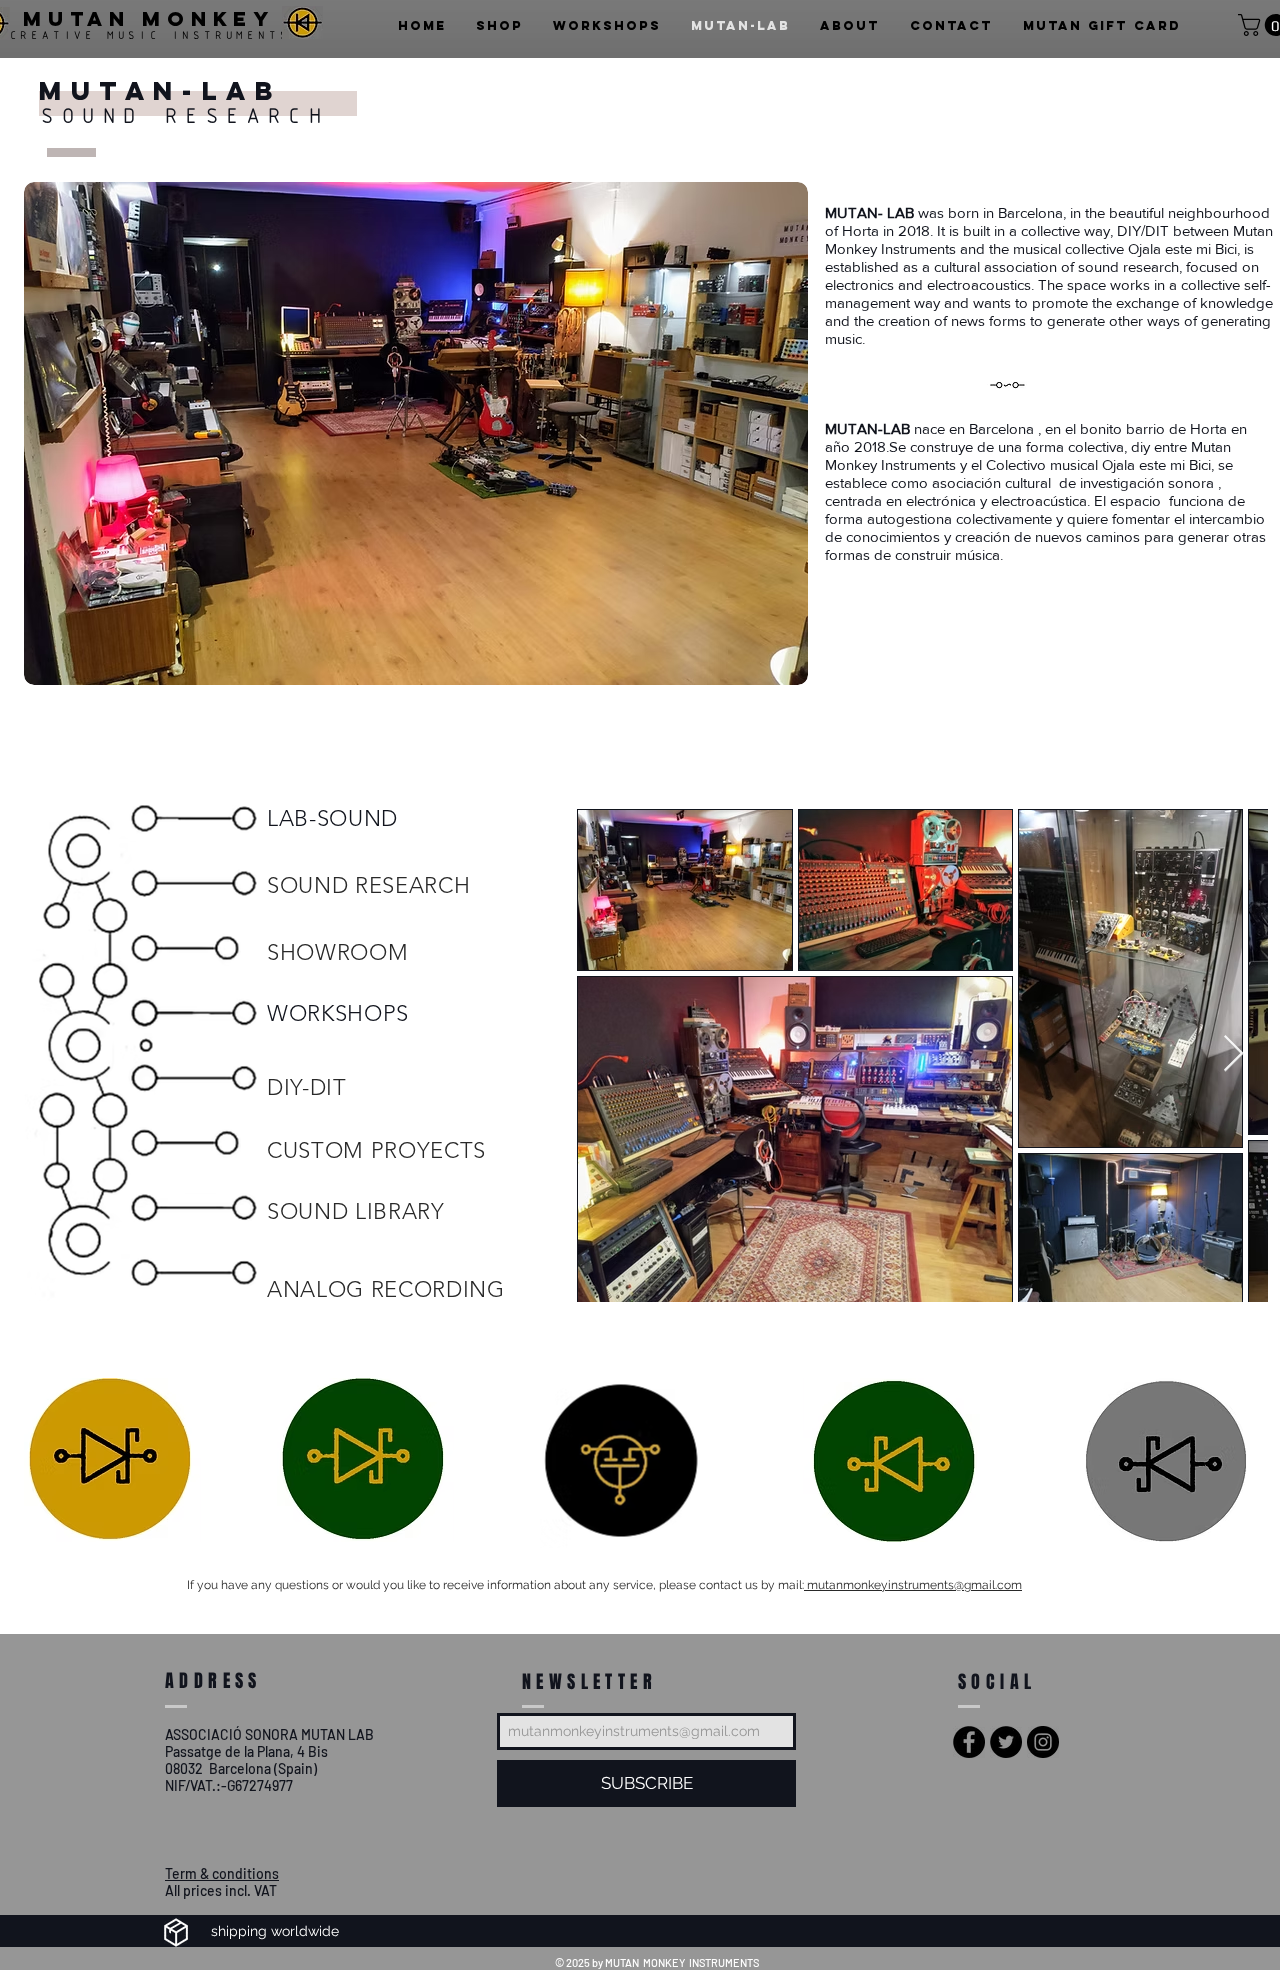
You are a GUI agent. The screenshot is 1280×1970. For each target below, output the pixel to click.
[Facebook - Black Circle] (969, 1742)
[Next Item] (1233, 1054)
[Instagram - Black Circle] (1043, 1742)
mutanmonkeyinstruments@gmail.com (913, 1585)
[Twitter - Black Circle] (1006, 1742)
